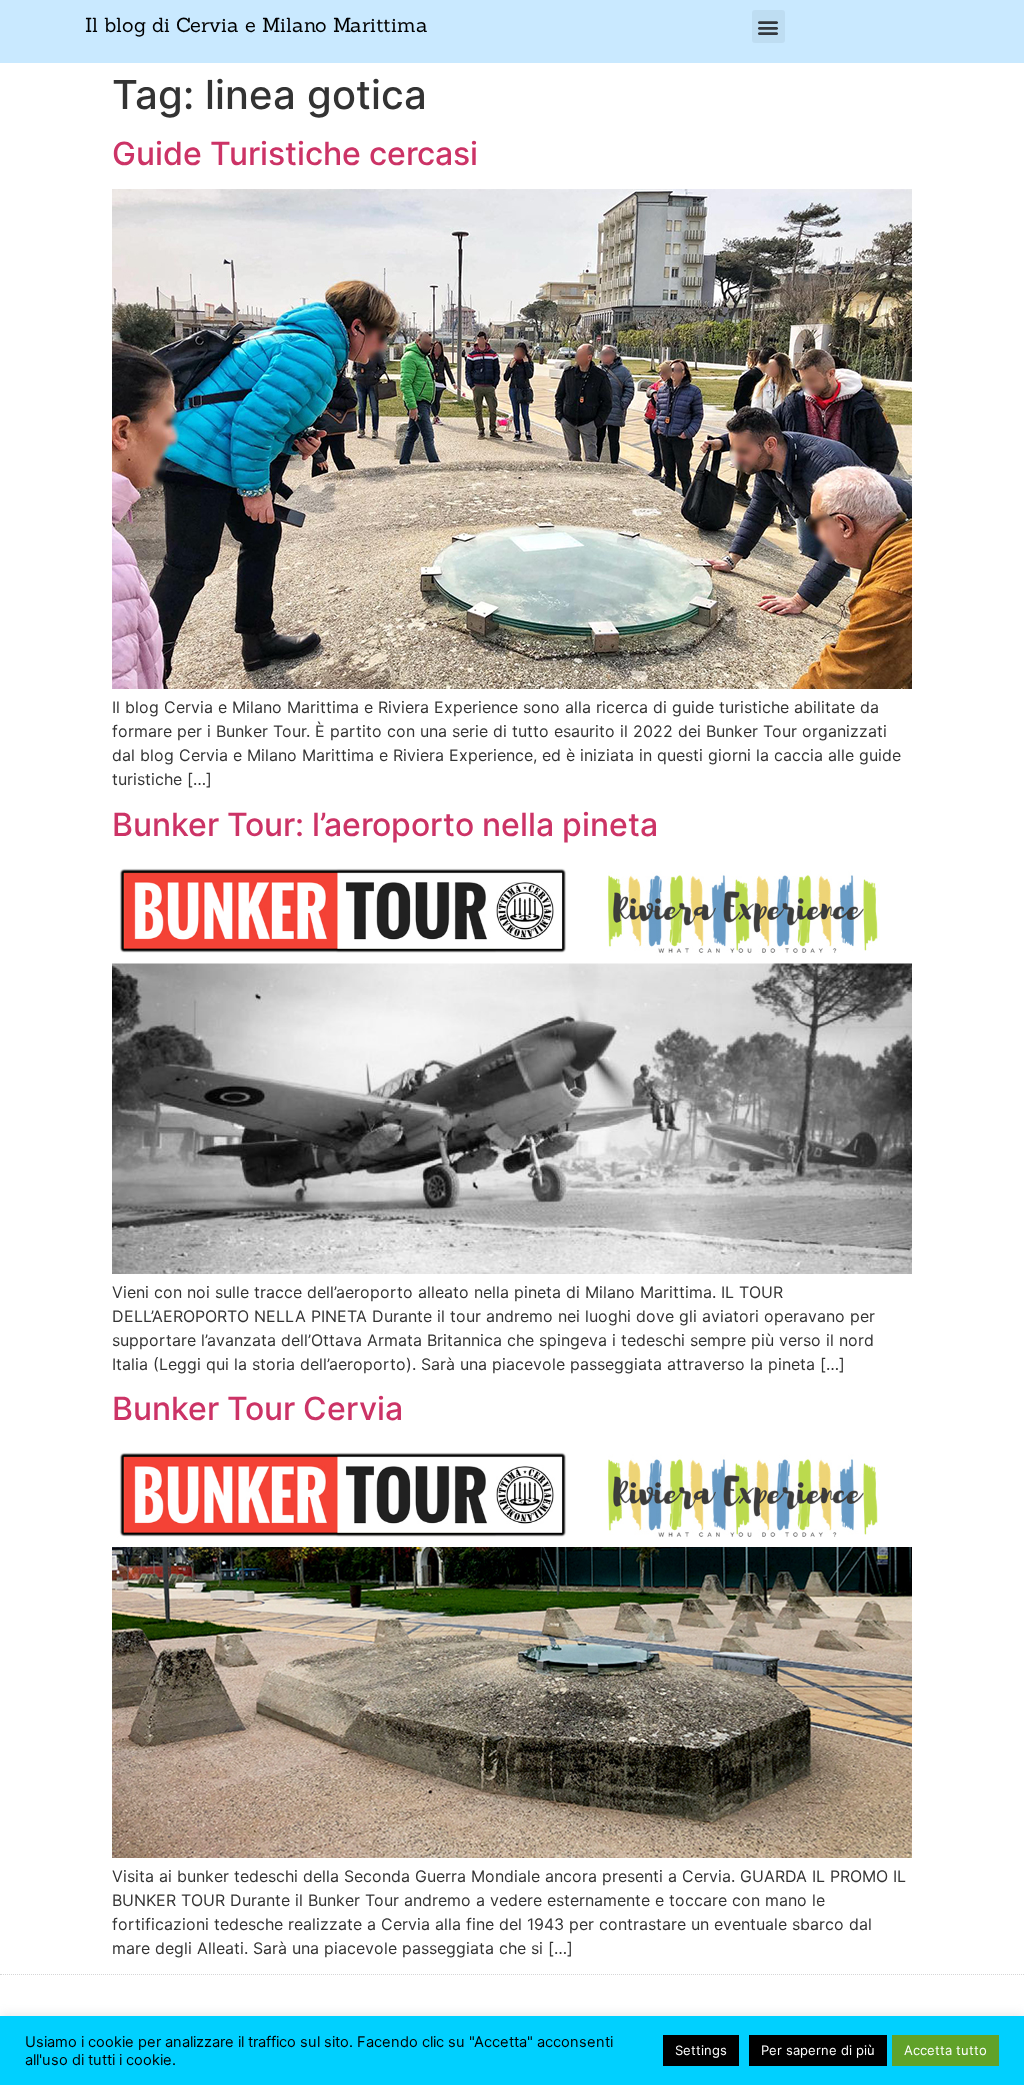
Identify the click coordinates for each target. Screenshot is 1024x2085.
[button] (768, 26)
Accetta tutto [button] (945, 2050)
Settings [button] (701, 2050)
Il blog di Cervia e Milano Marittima (256, 24)
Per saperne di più (818, 2050)
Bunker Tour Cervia (257, 1408)
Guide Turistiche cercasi (295, 153)
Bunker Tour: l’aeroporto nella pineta (385, 824)
